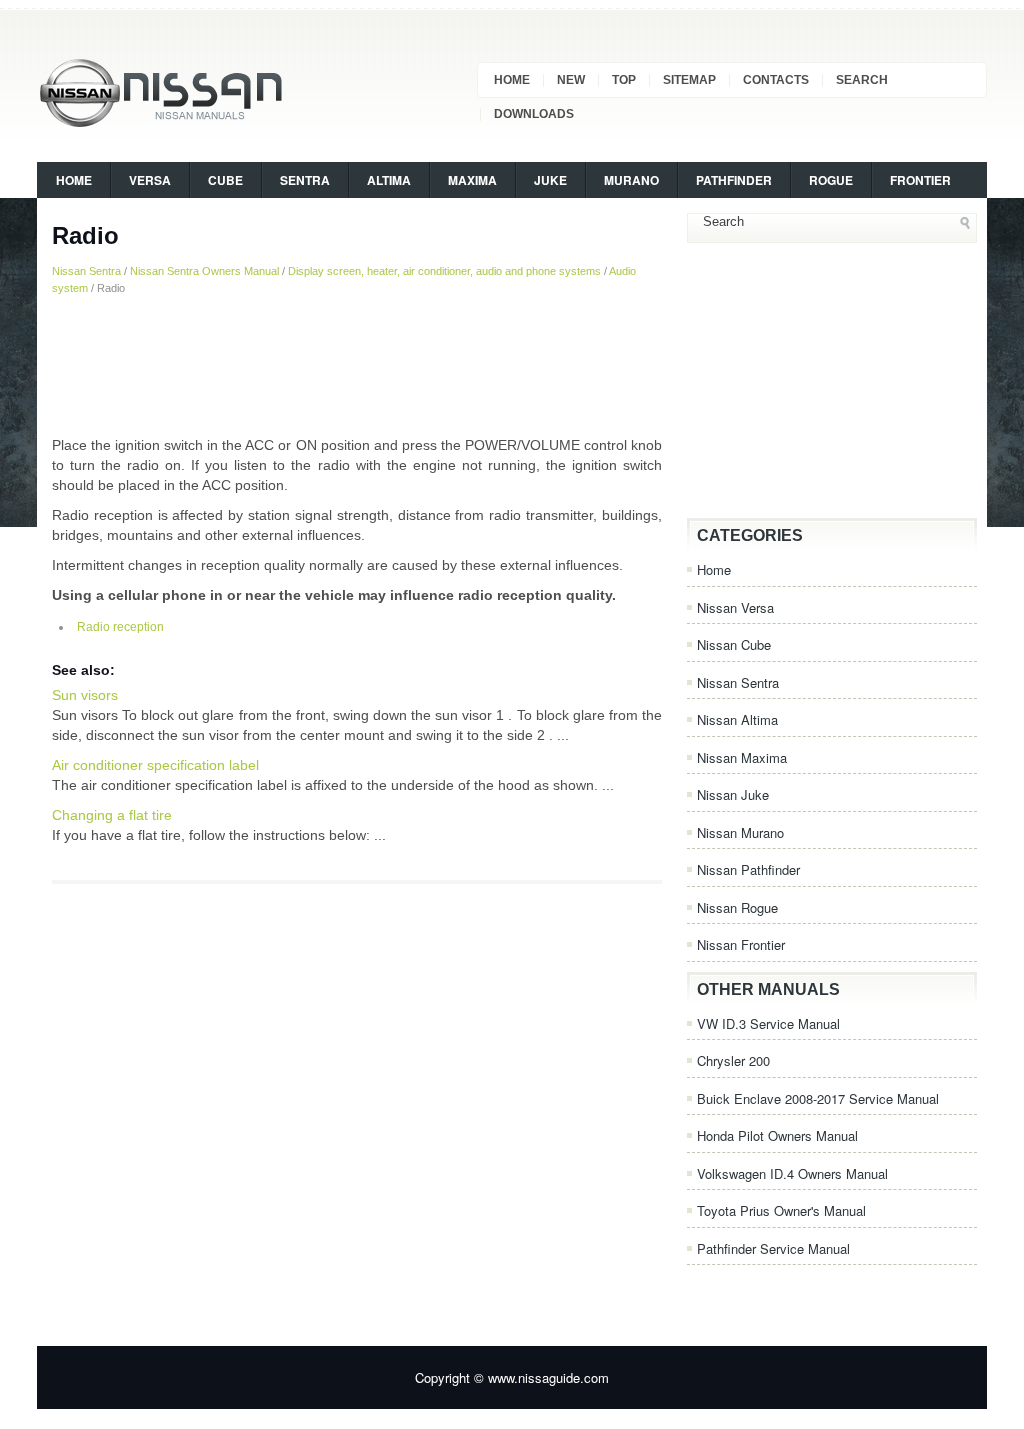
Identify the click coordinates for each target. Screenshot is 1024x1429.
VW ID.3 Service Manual (768, 1023)
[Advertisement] (357, 365)
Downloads (534, 114)
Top (624, 80)
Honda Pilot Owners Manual (777, 1135)
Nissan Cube (734, 644)
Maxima (472, 180)
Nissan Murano (740, 832)
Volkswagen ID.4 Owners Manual (792, 1173)
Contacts (776, 80)
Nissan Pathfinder (748, 869)
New (571, 80)
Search (862, 80)
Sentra (305, 180)
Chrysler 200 (733, 1060)
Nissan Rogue (737, 907)
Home (512, 80)
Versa (150, 180)
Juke (550, 180)
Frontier (920, 180)
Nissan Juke (733, 794)
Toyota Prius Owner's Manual (781, 1210)
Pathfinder (734, 180)
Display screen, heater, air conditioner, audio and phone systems (444, 271)
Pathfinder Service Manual (773, 1248)
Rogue (831, 180)
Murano (631, 180)
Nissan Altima (737, 719)
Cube (225, 180)
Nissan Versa (735, 607)
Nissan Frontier (741, 944)
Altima (389, 180)
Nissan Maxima (742, 757)
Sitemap (689, 80)
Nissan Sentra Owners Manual (204, 271)
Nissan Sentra (86, 271)
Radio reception (120, 627)
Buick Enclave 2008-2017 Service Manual (818, 1098)
